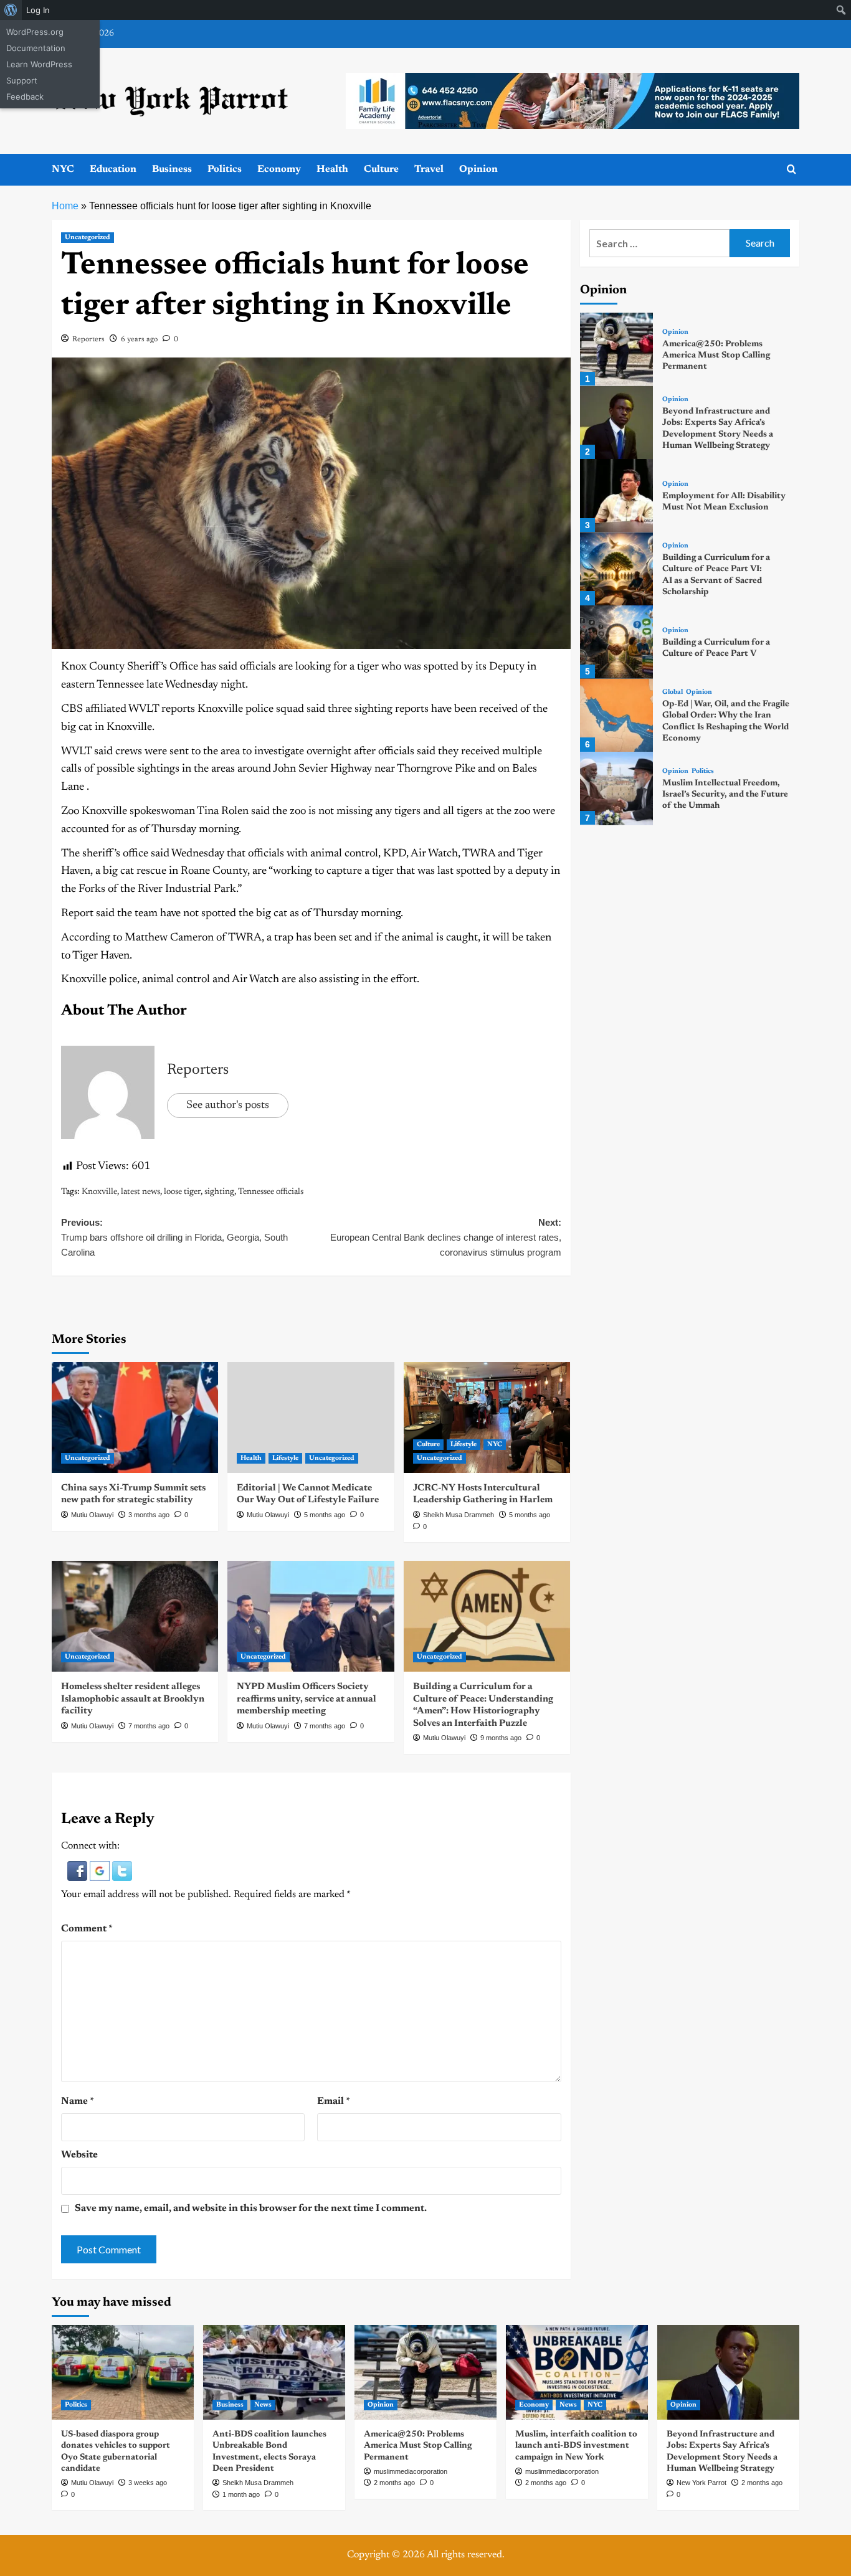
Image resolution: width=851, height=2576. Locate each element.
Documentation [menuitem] (36, 48)
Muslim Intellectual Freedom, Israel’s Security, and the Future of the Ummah (725, 795)
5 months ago (325, 1515)
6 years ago (139, 339)
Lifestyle (285, 1458)
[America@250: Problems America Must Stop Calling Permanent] (616, 349)
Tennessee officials (271, 1192)
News (263, 2405)
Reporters (88, 339)
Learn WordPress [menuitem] (39, 64)
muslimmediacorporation (411, 2471)
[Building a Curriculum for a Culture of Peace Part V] (616, 642)
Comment (87, 1929)
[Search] (792, 170)
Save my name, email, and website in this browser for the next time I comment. (251, 2209)
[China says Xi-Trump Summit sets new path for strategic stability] (135, 1418)
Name (78, 2101)
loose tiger (182, 1192)
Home (65, 206)
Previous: (174, 1237)
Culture (381, 169)
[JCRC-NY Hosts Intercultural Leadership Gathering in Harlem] (487, 1418)
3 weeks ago (148, 2483)
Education (113, 169)
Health (332, 169)
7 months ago (149, 1726)
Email (334, 2101)
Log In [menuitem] (38, 10)
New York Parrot (701, 2483)
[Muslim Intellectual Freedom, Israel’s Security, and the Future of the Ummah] (616, 788)
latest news (140, 1192)
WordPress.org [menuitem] (35, 32)
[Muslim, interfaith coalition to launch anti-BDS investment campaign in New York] (577, 2372)
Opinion (478, 169)
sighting (219, 1192)
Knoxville (99, 1192)
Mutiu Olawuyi (92, 1515)
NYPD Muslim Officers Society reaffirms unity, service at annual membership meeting (307, 1699)
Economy (279, 169)
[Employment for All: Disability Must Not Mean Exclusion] (616, 495)
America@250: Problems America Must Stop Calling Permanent (716, 356)
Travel (429, 169)
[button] (78, 1870)
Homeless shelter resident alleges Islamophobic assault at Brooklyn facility (133, 1699)
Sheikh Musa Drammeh (459, 1515)
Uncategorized (88, 238)
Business (172, 169)
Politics (225, 169)
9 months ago (501, 1738)
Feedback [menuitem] (25, 97)
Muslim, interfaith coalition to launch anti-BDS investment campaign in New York (576, 2446)
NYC (63, 169)
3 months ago (149, 1515)
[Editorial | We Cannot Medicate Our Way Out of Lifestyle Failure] (311, 1418)
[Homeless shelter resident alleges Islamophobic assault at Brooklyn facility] (135, 1616)
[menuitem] (11, 10)
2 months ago (394, 2483)
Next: (445, 1237)
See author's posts (228, 1106)
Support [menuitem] (22, 80)
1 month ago (241, 2494)
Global (673, 693)
